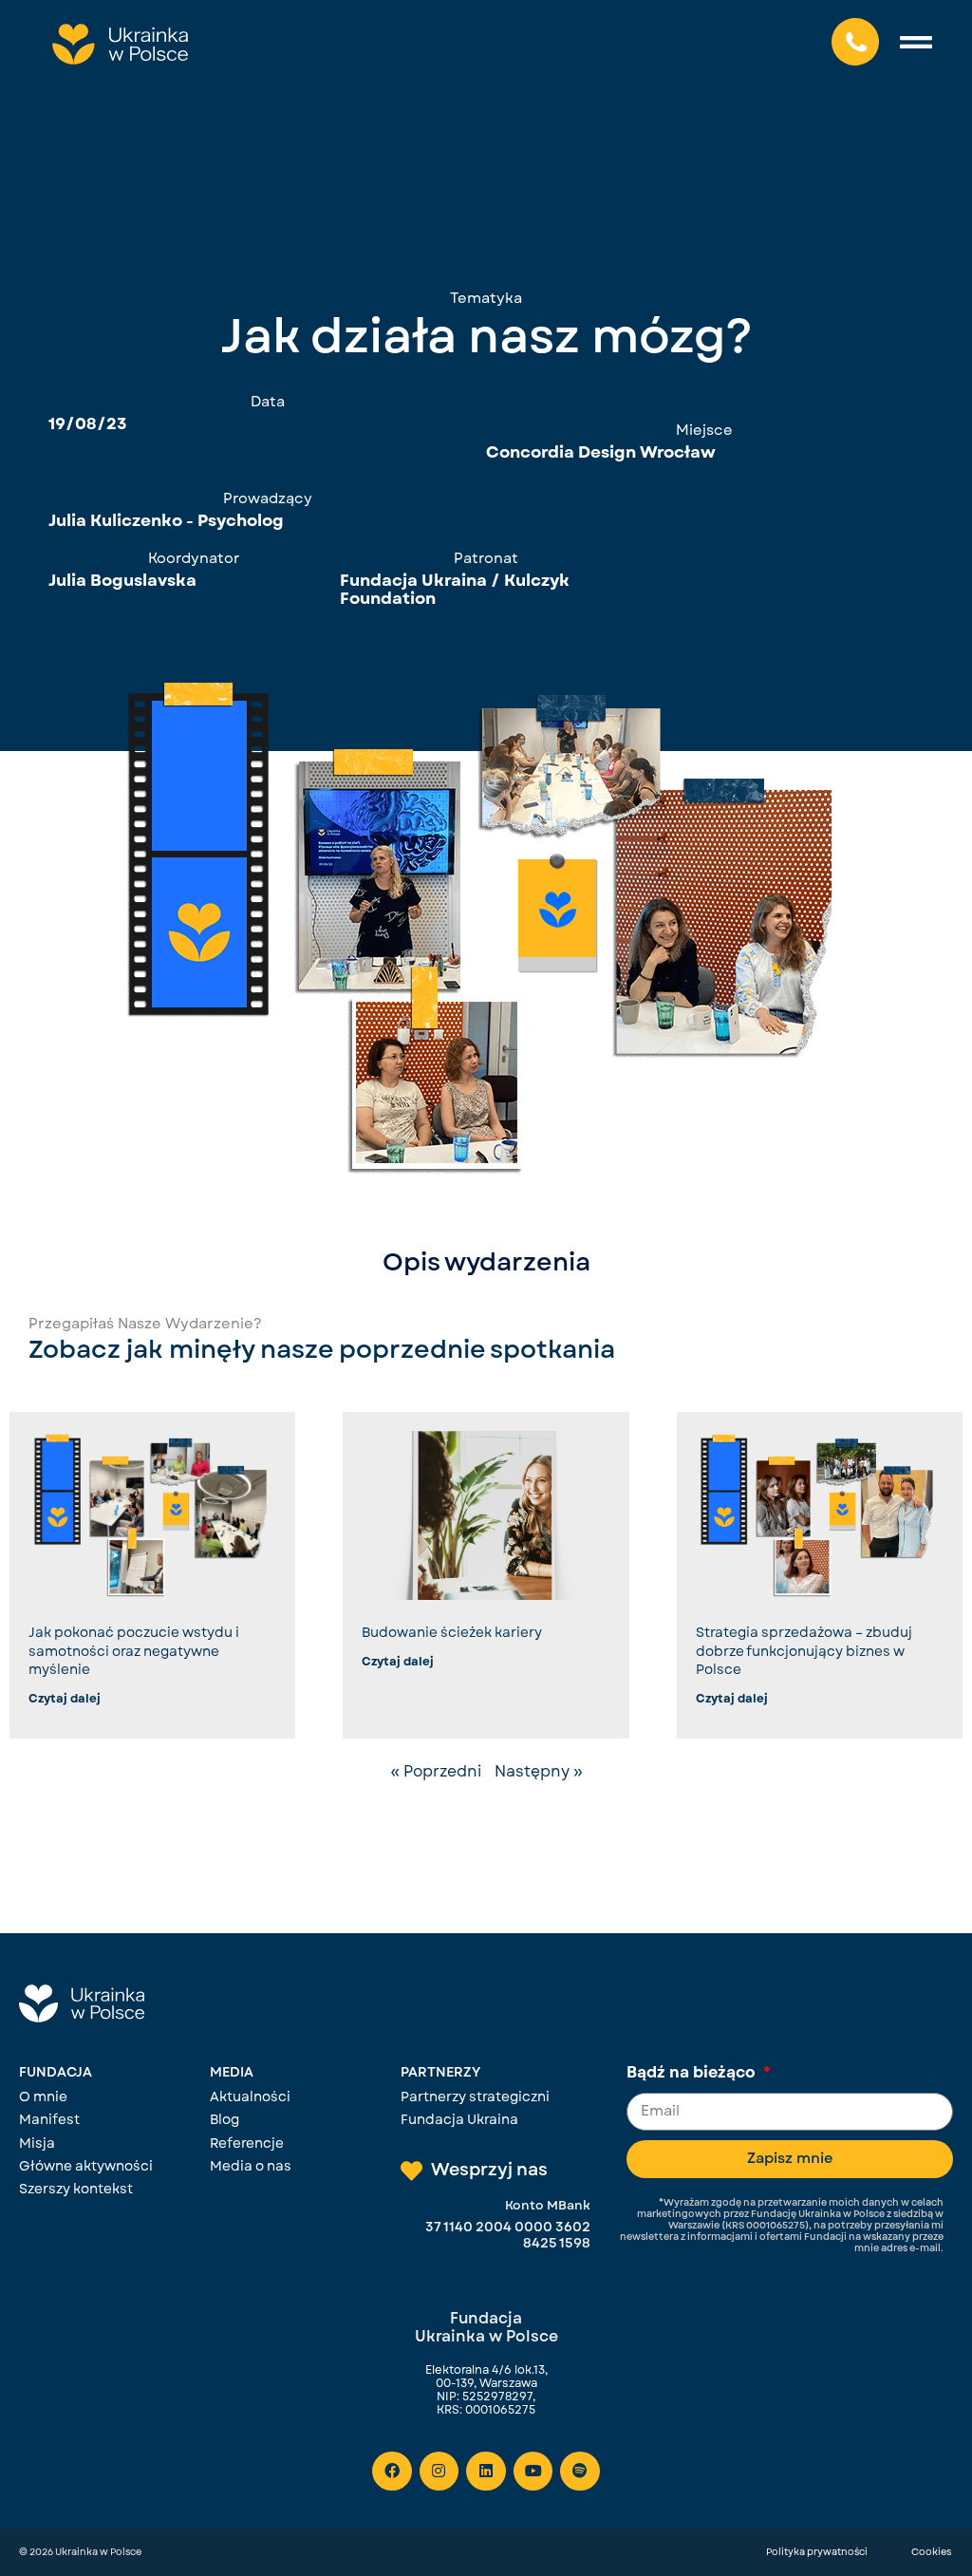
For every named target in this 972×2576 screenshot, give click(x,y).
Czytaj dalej (65, 1699)
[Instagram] (439, 2472)
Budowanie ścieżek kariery (452, 1632)
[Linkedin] (486, 2472)
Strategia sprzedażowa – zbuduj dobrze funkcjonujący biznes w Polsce (804, 1651)
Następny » (539, 1771)
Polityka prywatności (817, 2552)
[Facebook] (392, 2472)
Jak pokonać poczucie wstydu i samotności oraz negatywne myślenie (134, 1651)
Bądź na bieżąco (693, 2074)
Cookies (931, 2552)
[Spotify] (580, 2472)
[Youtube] (533, 2472)
